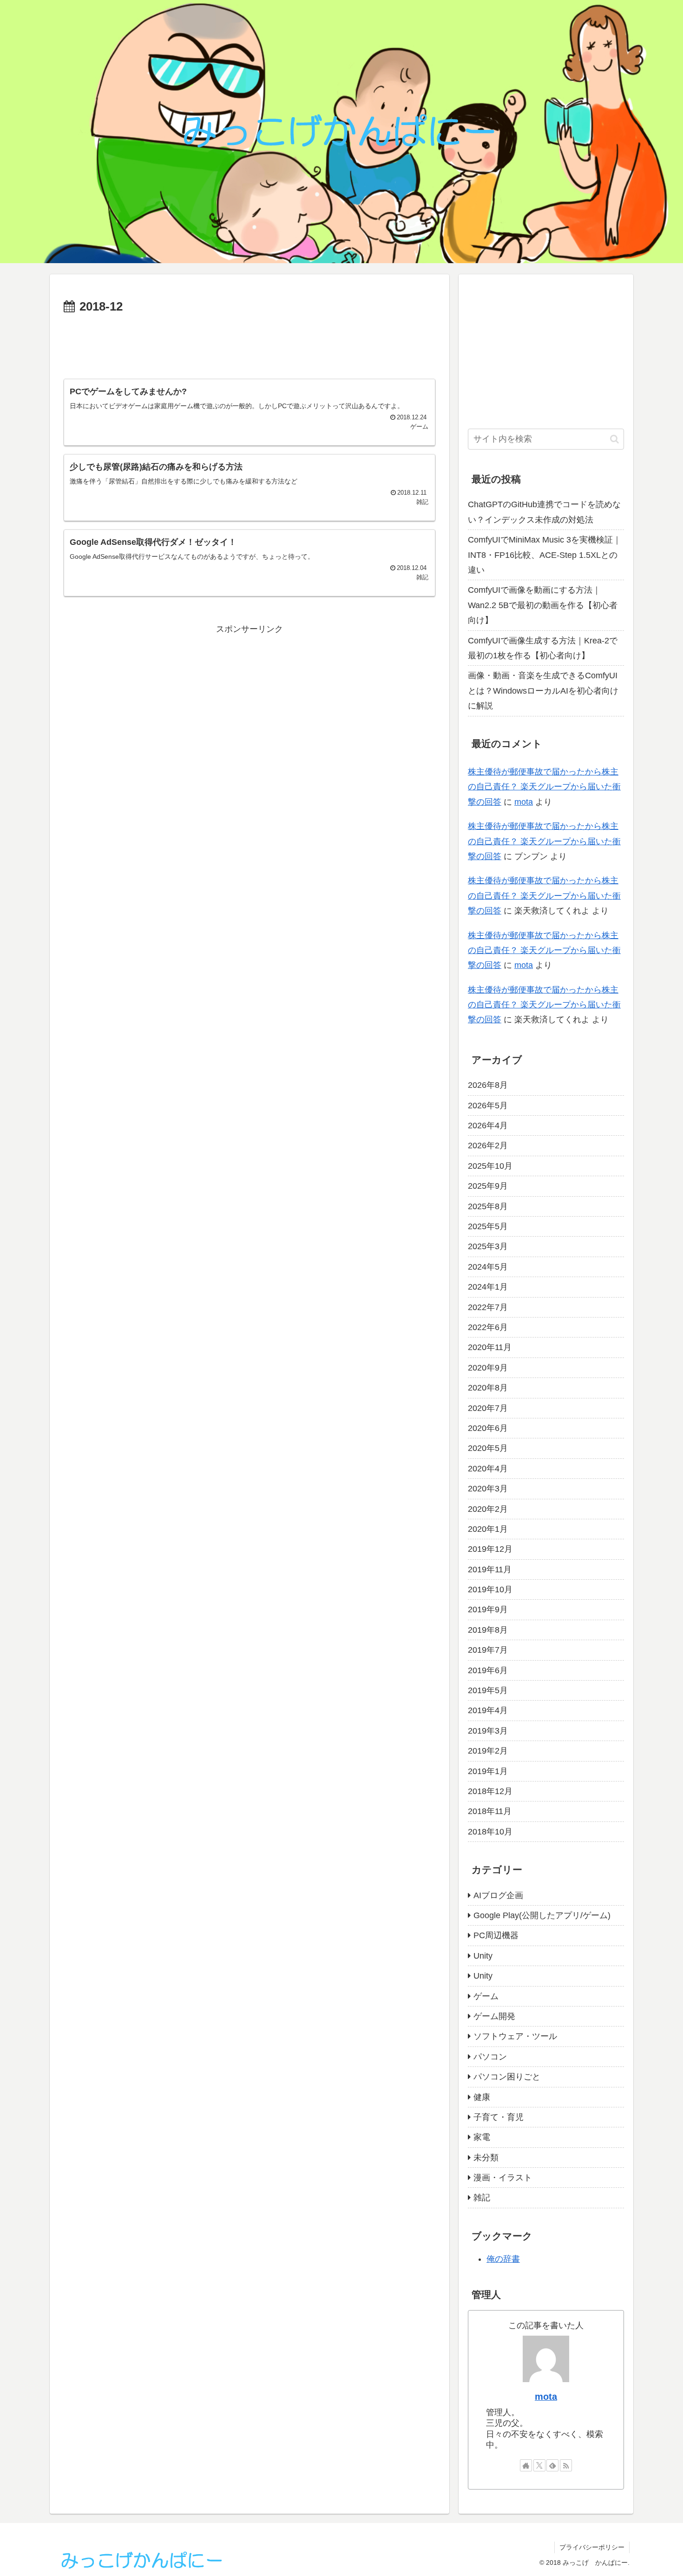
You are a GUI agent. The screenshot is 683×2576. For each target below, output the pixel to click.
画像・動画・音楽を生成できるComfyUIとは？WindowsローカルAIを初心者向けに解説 (543, 691)
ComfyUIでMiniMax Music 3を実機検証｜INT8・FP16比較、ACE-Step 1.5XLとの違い (545, 555)
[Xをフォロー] (539, 2465)
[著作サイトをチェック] (526, 2465)
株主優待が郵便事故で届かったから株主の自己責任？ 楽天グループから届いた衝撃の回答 (544, 787)
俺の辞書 (503, 2259)
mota (524, 802)
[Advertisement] (250, 343)
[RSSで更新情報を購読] (566, 2465)
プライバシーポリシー (592, 2547)
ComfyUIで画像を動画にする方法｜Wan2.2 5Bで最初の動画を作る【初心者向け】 (543, 605)
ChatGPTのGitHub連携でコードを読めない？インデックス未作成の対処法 (544, 512)
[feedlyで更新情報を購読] (552, 2465)
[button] (614, 439)
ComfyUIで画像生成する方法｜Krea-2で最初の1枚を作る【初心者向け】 (543, 648)
